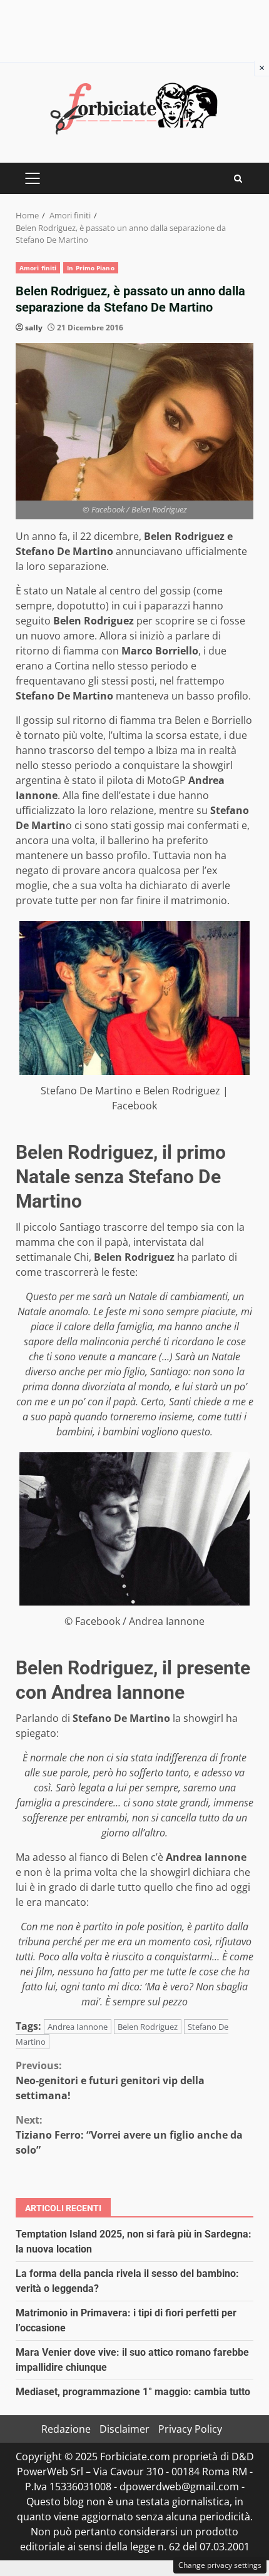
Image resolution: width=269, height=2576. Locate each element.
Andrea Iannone (78, 2027)
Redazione (66, 2429)
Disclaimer (124, 2429)
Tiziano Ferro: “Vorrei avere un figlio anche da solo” (129, 2135)
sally (34, 328)
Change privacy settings (220, 2565)
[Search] (238, 179)
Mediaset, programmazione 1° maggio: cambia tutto (133, 2392)
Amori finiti (38, 268)
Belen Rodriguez (148, 2027)
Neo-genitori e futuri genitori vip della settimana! (110, 2080)
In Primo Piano (90, 268)
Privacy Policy (190, 2429)
